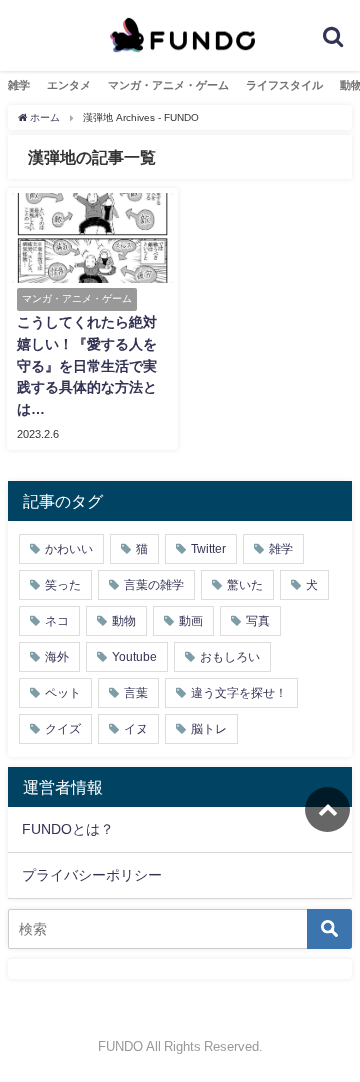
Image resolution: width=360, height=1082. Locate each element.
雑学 (19, 85)
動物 (124, 621)
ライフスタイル (284, 85)
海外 (57, 657)
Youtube (134, 657)
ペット (63, 693)
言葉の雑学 (154, 585)
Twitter (208, 549)
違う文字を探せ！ (239, 693)
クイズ (63, 729)
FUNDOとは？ (68, 829)
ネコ (57, 621)
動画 (191, 621)
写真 (258, 621)
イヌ (136, 729)
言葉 (136, 693)
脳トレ (209, 729)
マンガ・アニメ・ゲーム (168, 85)
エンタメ (69, 85)
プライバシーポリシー (92, 875)
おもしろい (230, 657)
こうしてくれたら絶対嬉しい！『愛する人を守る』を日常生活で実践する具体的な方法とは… (87, 365)
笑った (63, 585)
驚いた (245, 585)
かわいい (69, 549)
